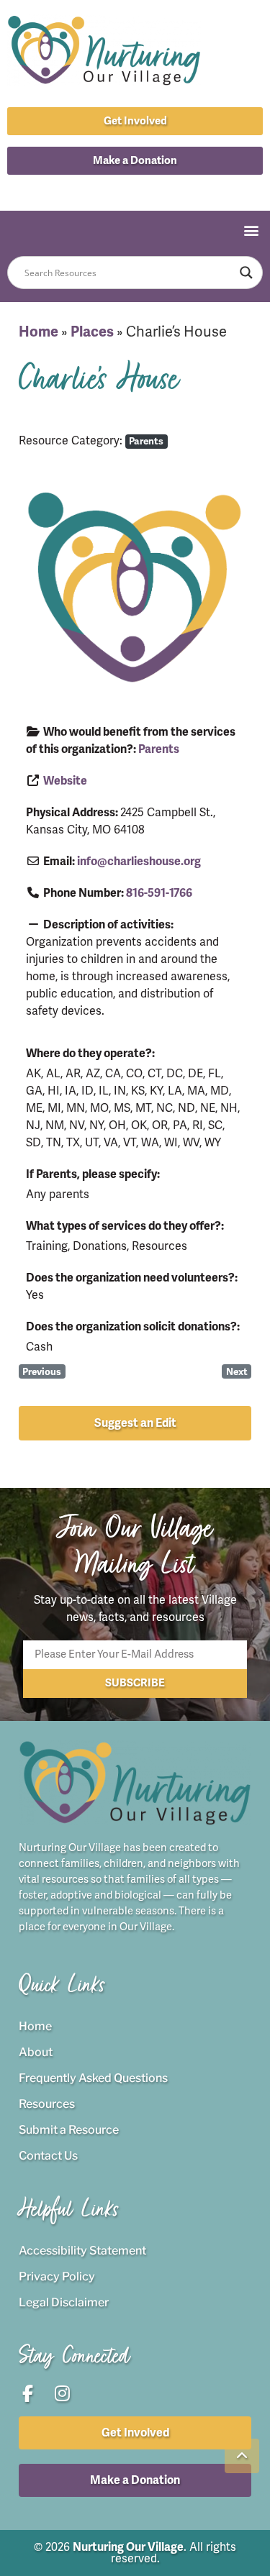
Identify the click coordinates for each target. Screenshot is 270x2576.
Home (39, 332)
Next (237, 1372)
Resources (47, 2104)
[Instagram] (151, 189)
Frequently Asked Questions (93, 2078)
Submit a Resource (69, 2130)
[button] (135, 161)
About (36, 2052)
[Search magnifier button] (246, 273)
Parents (146, 441)
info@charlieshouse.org (139, 862)
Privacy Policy (57, 2276)
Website (65, 781)
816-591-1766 (159, 893)
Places (92, 332)
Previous (42, 1372)
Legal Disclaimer (64, 2302)
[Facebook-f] (119, 189)
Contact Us (48, 2156)
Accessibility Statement (82, 2251)
